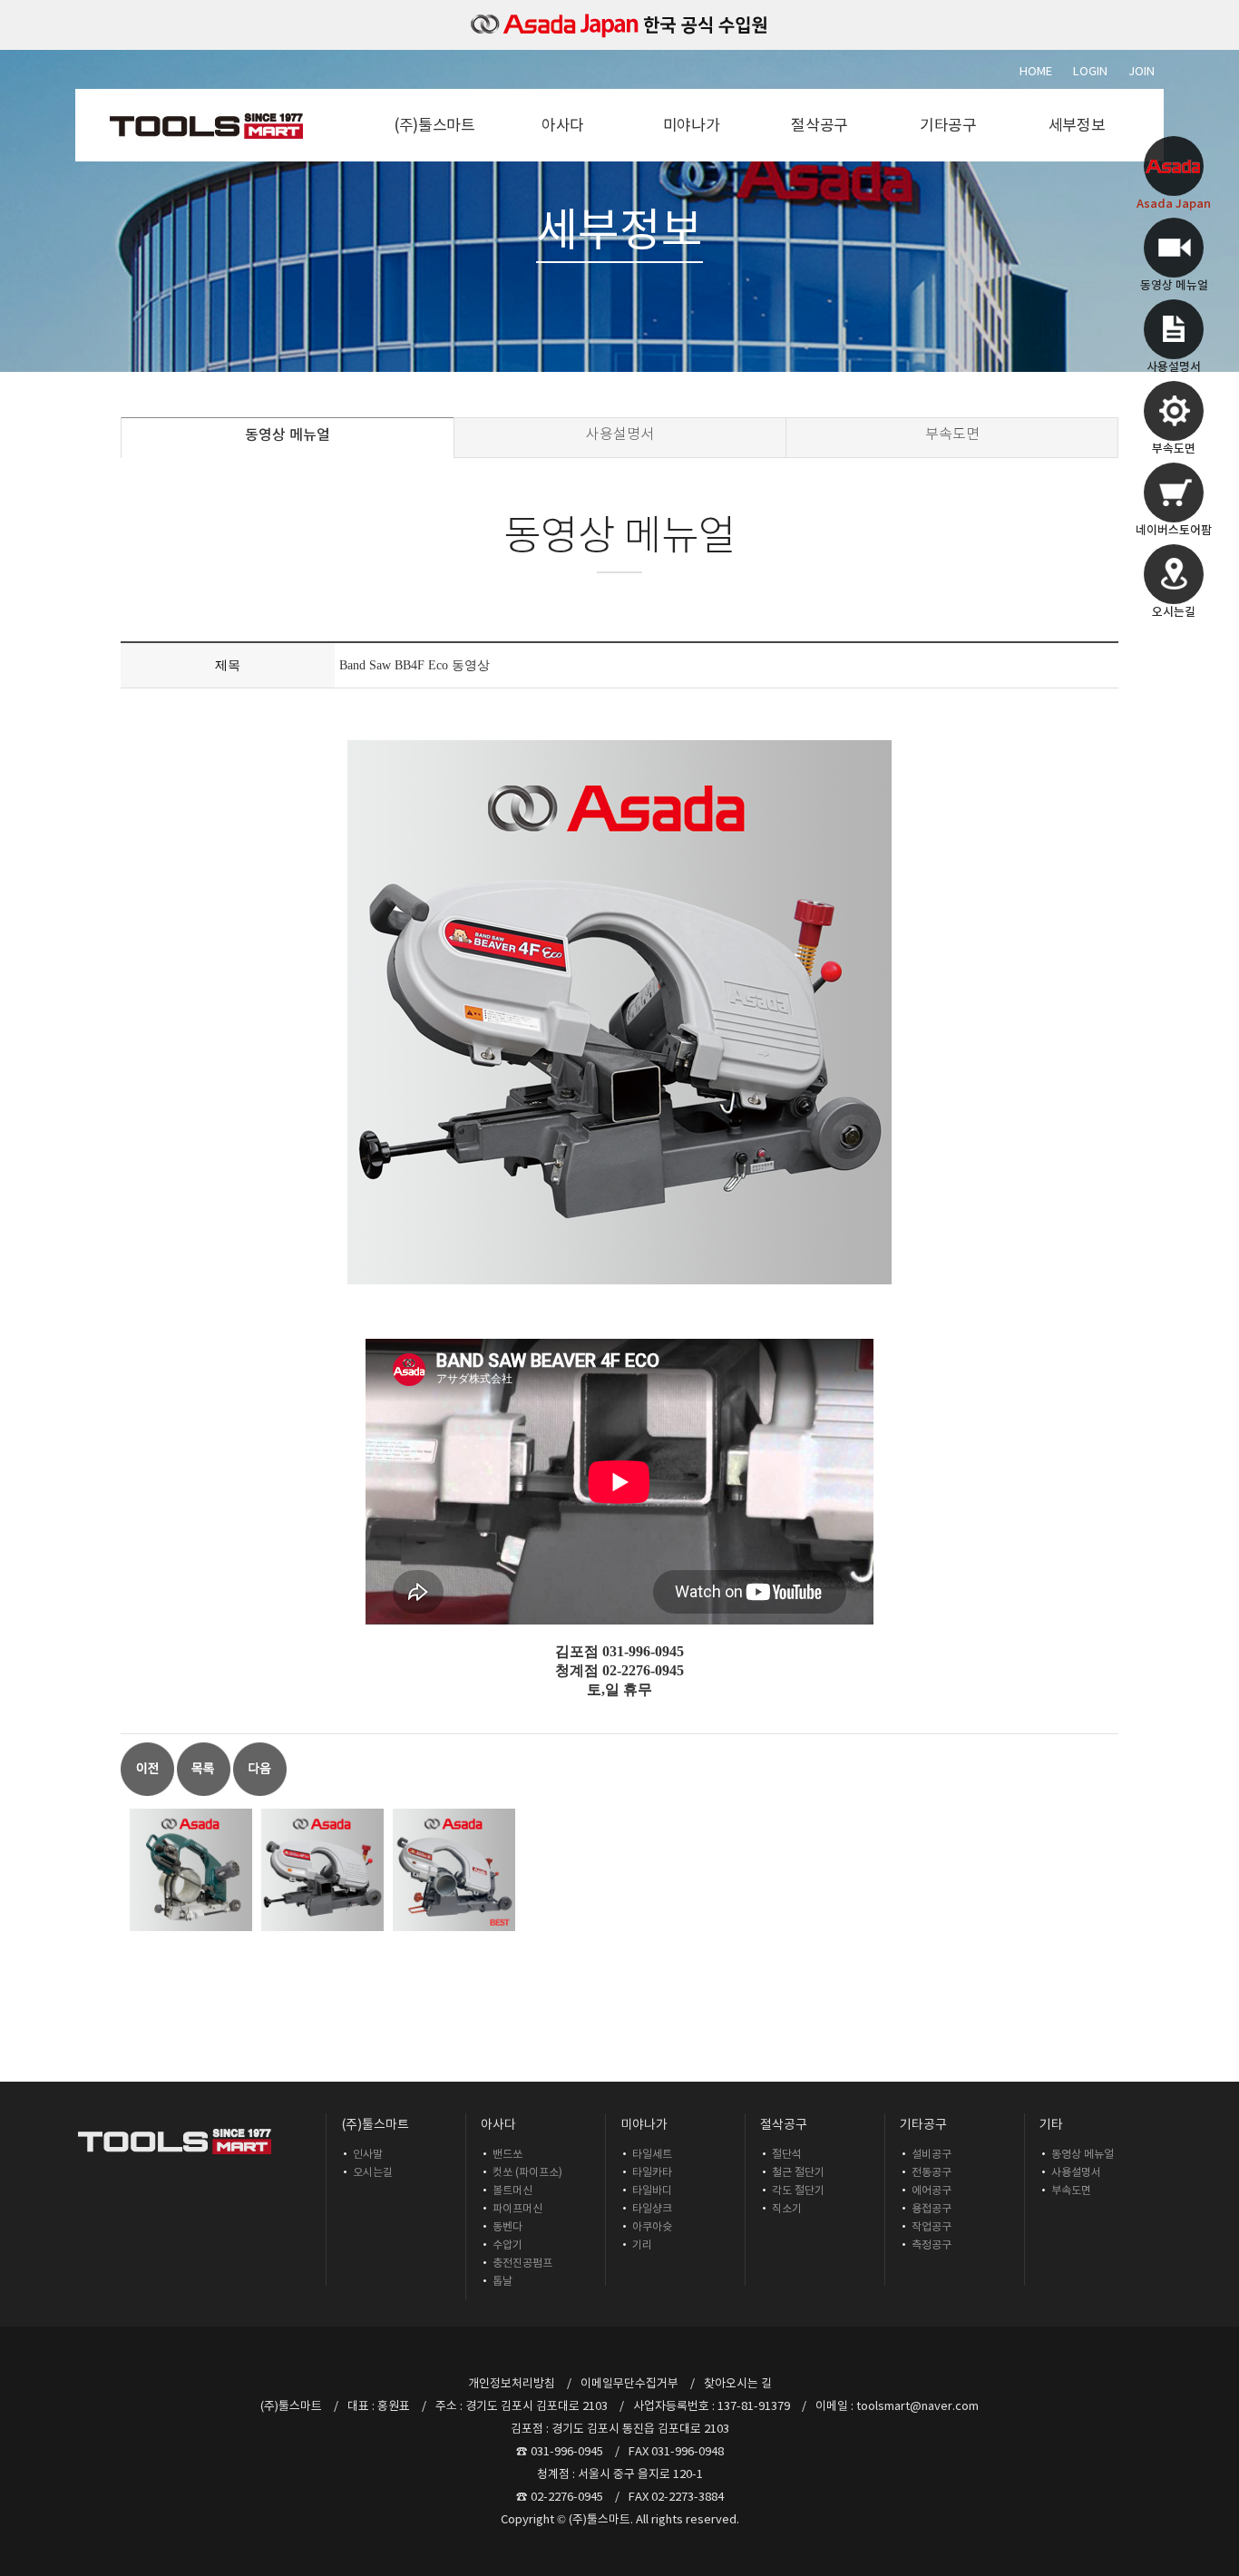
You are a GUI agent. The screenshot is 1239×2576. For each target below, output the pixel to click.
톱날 (502, 2281)
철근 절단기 (798, 2172)
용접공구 (932, 2208)
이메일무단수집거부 (629, 2383)
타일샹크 (652, 2208)
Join (1141, 71)
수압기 (507, 2244)
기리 (642, 2244)
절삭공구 (819, 125)
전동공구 (932, 2172)
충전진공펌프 (522, 2263)
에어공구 (932, 2190)
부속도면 (952, 434)
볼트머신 (512, 2190)
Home (1036, 71)
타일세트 (652, 2154)
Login (1090, 71)
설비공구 (932, 2154)
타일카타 (652, 2172)
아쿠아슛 (652, 2226)
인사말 (368, 2154)
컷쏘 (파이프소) (527, 2172)
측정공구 (932, 2244)
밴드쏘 (507, 2154)
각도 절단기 (798, 2190)
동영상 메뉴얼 (288, 434)
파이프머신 (517, 2208)
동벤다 (507, 2226)
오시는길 (373, 2172)
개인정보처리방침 (512, 2383)
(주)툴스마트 (434, 125)
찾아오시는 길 (738, 2383)
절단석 (787, 2154)
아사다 (563, 125)
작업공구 (932, 2226)
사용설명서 (620, 434)
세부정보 (1077, 125)
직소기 (787, 2208)
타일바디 (652, 2190)
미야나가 (692, 125)
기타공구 (948, 125)
